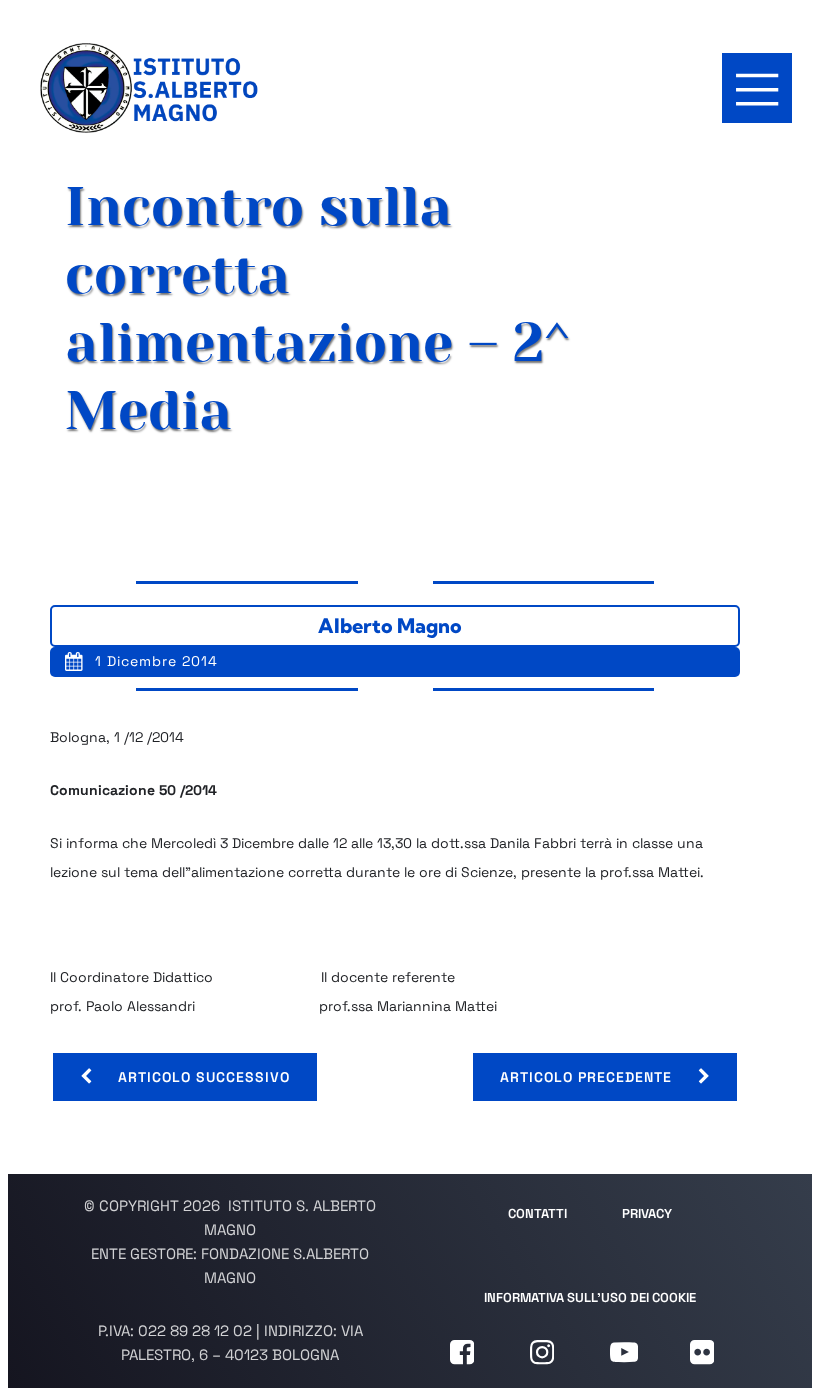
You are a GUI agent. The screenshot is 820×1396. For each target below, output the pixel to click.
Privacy (647, 1213)
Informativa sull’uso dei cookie (590, 1297)
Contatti (537, 1213)
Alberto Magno (390, 625)
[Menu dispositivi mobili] (757, 88)
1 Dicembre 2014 (156, 661)
